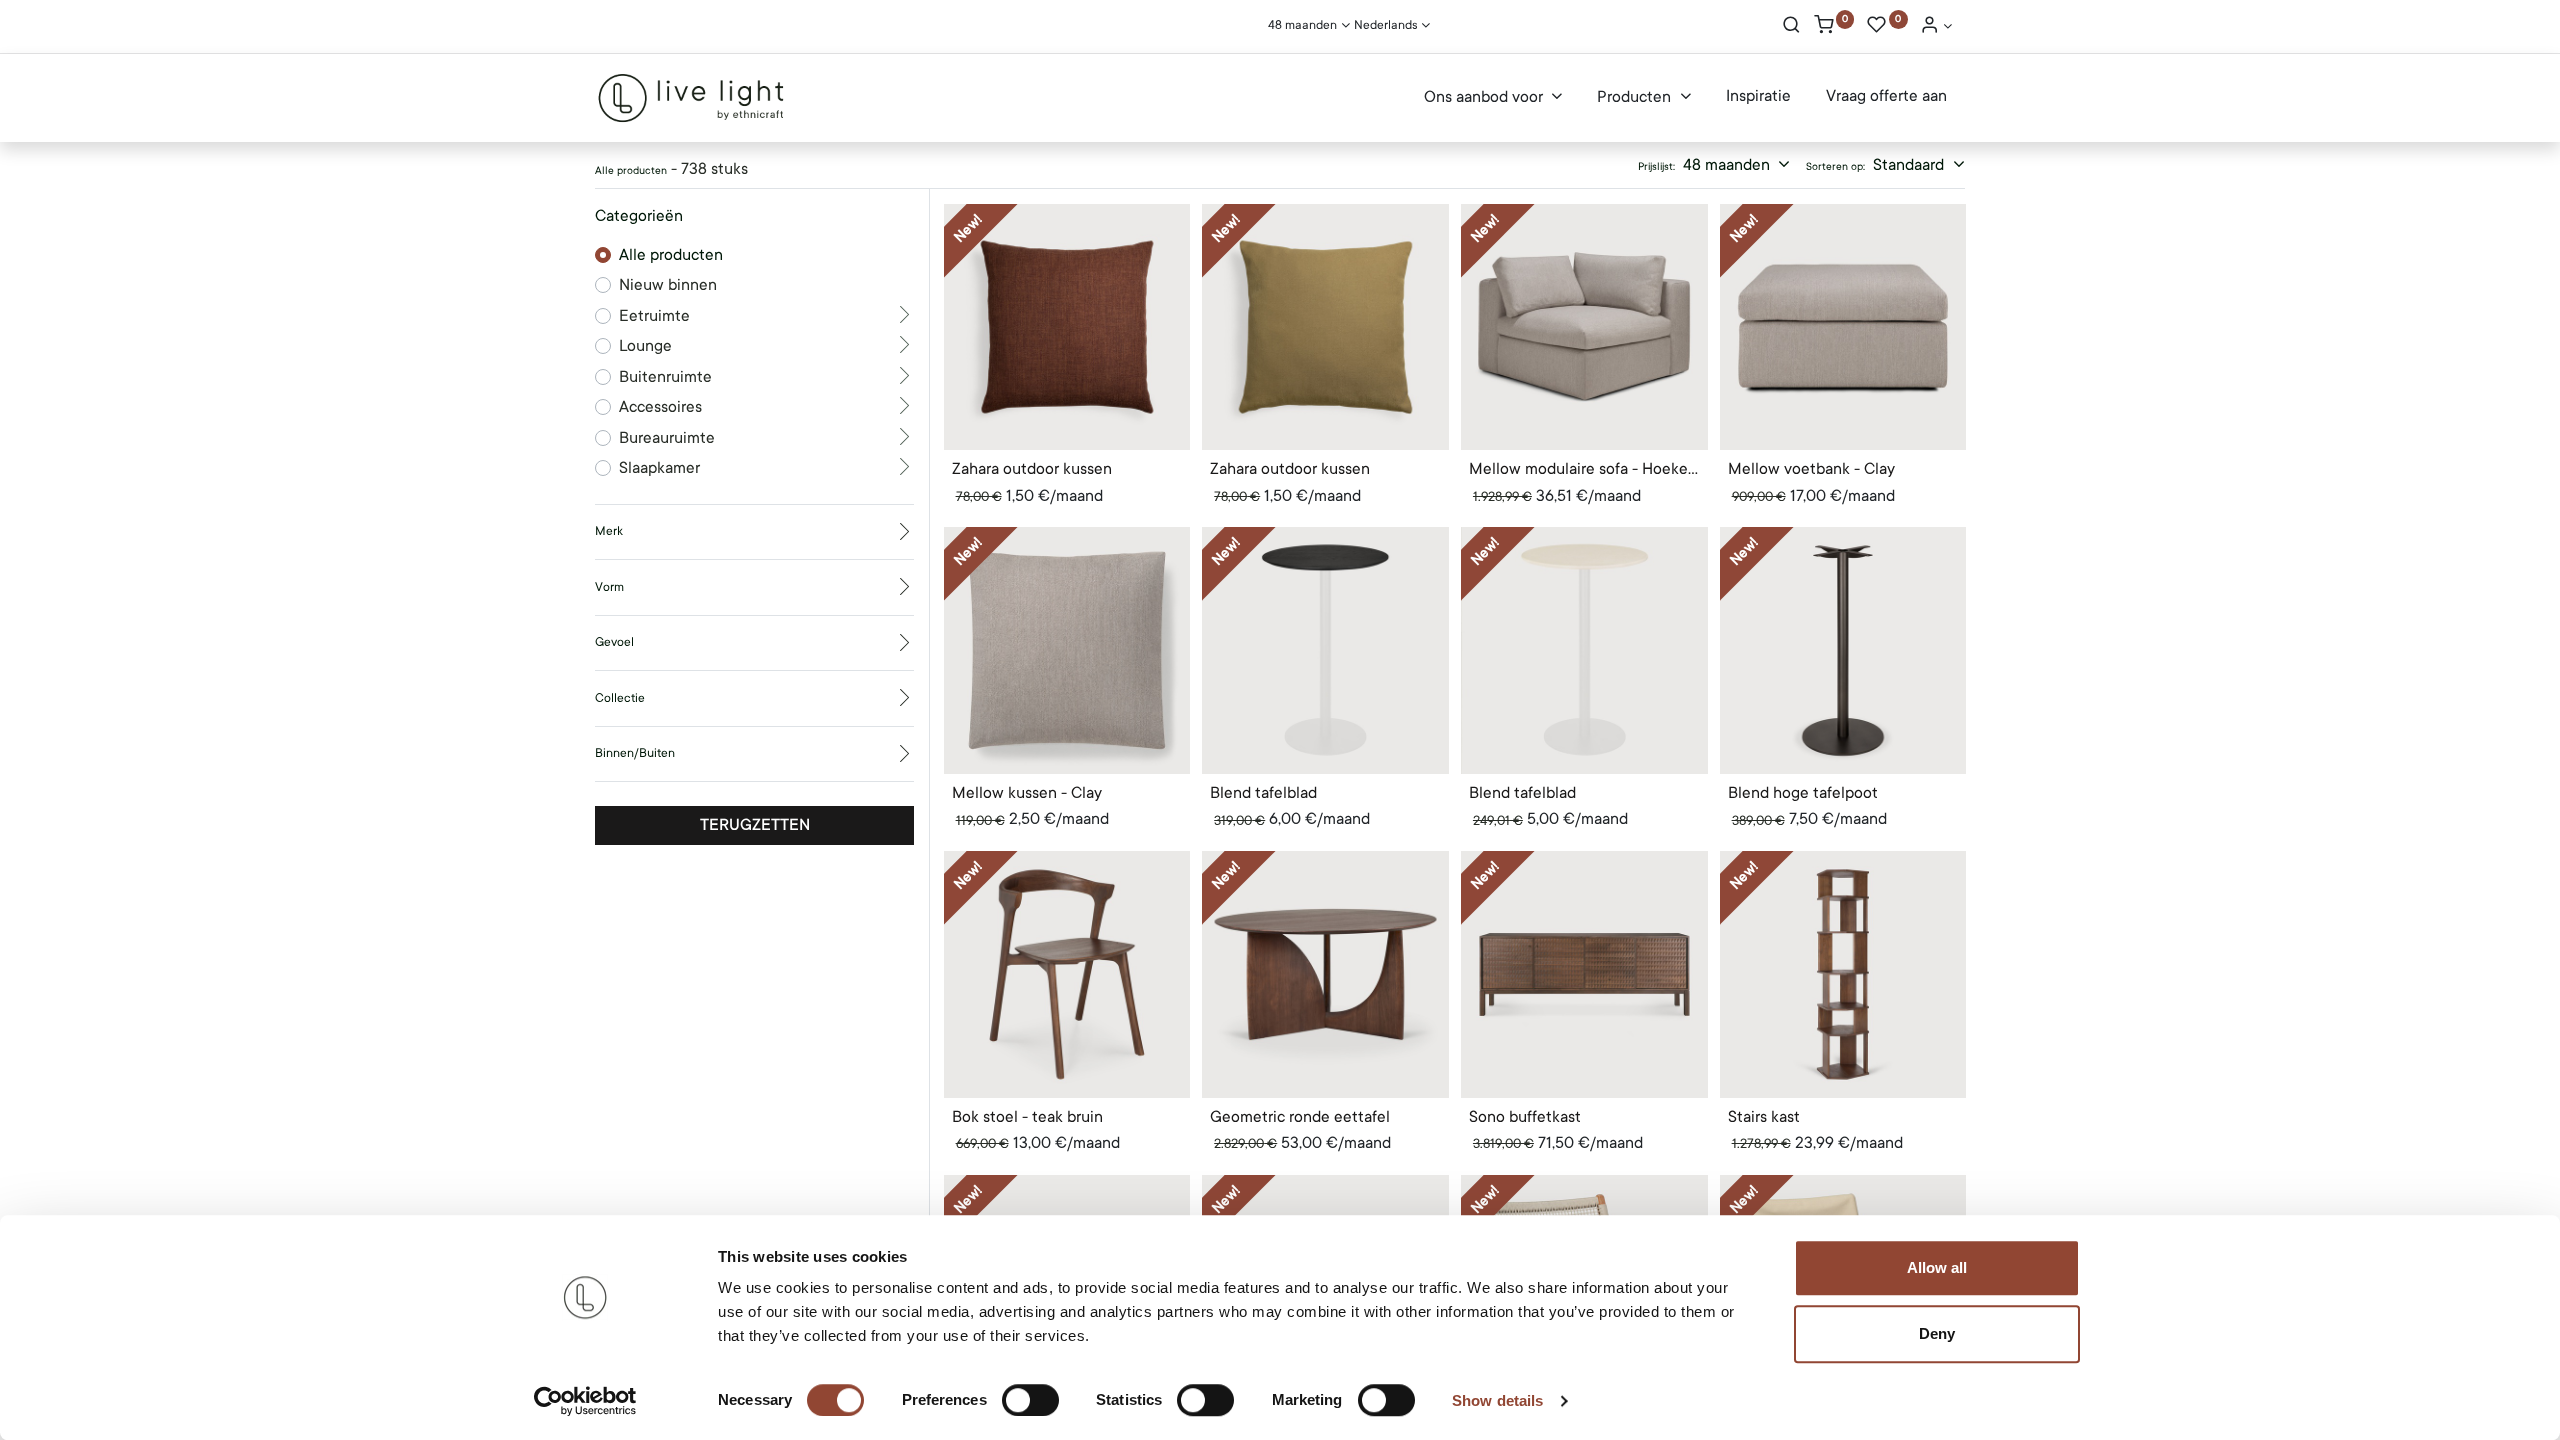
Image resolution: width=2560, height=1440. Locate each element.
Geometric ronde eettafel (1300, 1117)
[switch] (1030, 1400)
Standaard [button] (1910, 165)
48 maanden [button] (1728, 165)
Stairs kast (1764, 1117)
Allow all (1937, 1267)
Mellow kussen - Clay (1027, 793)
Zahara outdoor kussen (1032, 469)
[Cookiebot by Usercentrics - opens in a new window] (585, 1401)
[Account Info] (1936, 27)
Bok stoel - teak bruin (1027, 1117)
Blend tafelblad (1263, 793)
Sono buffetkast (1525, 1117)
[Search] (1791, 27)
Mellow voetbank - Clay (1811, 469)
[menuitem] (1758, 97)
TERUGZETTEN (755, 825)
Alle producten (671, 255)
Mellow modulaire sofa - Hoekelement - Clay (1584, 469)
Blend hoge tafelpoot (1803, 793)
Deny (1937, 1333)
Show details (1497, 1400)
